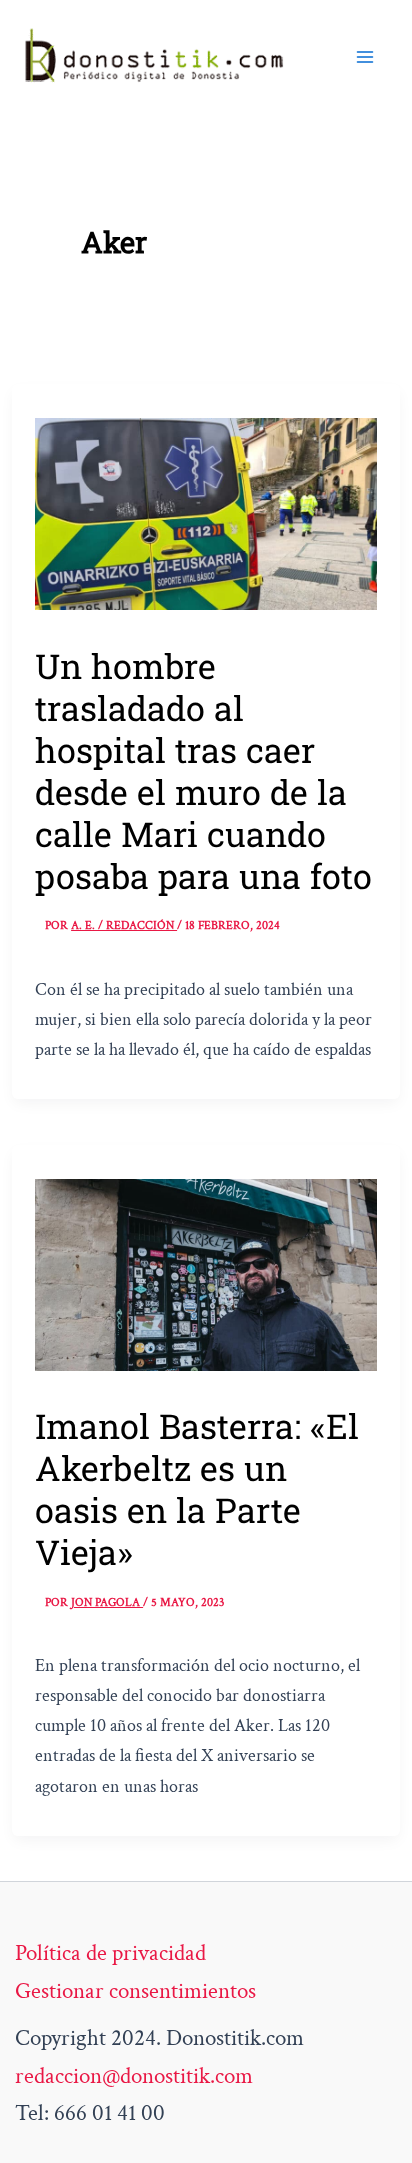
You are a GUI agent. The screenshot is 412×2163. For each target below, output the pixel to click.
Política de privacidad (110, 1953)
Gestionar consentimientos (135, 1991)
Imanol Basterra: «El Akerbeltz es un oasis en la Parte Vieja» (197, 1488)
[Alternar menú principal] (365, 57)
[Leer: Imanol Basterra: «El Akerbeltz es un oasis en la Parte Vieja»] (206, 1273)
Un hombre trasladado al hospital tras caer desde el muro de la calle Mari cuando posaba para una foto (203, 770)
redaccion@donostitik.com (134, 2076)
